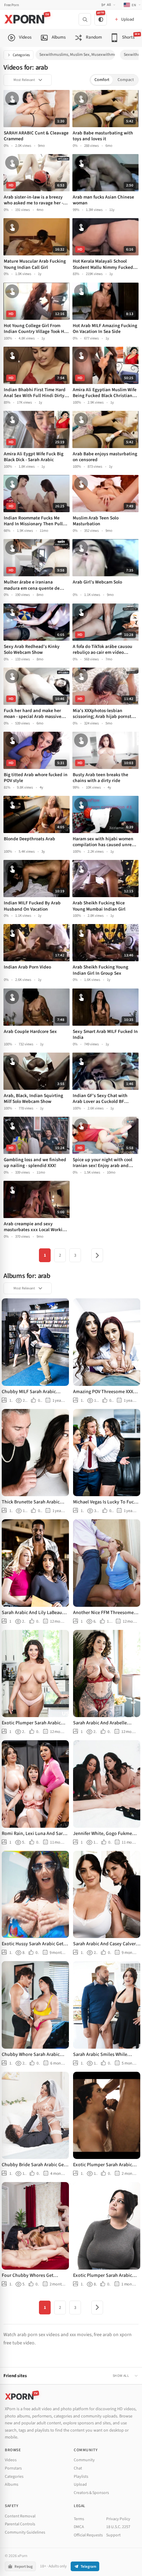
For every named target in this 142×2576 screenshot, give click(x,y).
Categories (21, 55)
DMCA (79, 2527)
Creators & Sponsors (91, 2493)
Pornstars (13, 2468)
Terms (79, 2519)
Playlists (81, 2477)
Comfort (102, 80)
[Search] (85, 19)
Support (113, 2535)
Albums (12, 2484)
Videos (11, 2460)
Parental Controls (20, 2524)
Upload (80, 2484)
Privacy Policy (118, 2519)
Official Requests (88, 2535)
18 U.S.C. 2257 (118, 2527)
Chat (78, 2468)
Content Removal (20, 2516)
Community (84, 2460)
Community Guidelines (25, 2532)
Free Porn (12, 5)
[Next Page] (97, 1255)
